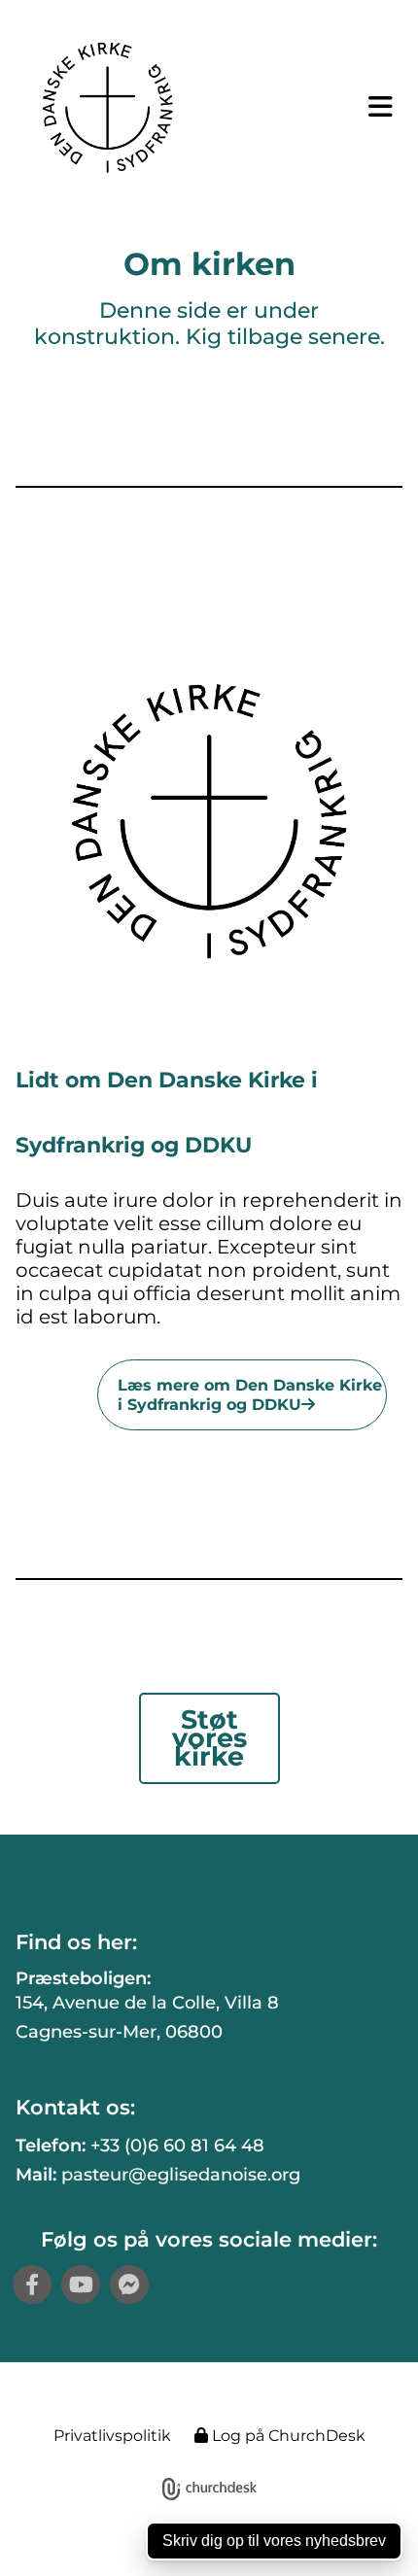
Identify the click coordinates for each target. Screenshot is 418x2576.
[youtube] (81, 2284)
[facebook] (32, 2284)
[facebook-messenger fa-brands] (129, 2284)
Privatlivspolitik (112, 2436)
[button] (366, 107)
